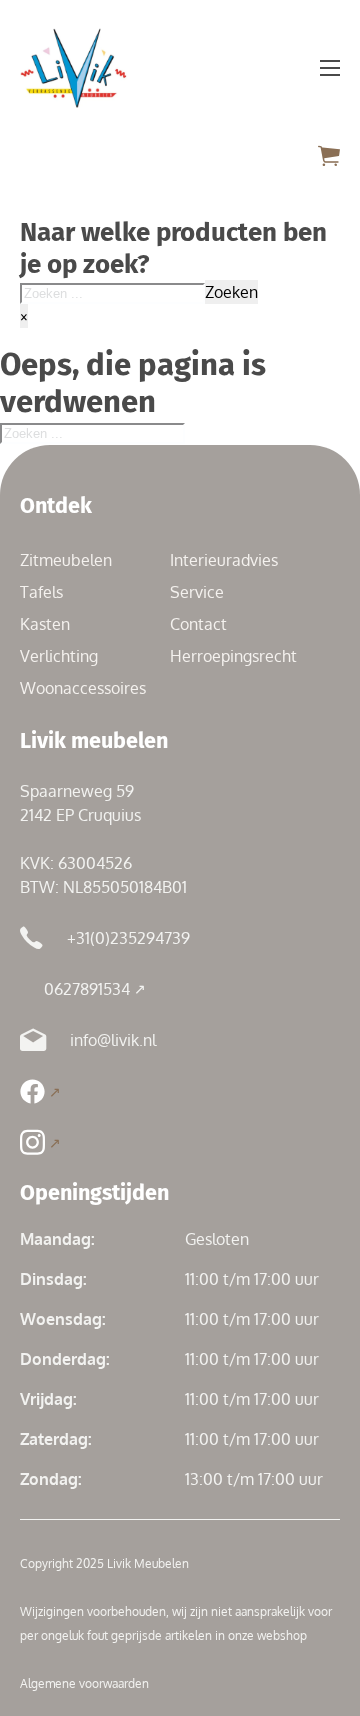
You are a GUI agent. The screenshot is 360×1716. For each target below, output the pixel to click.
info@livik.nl (113, 1040)
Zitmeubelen (66, 560)
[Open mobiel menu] (330, 68)
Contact (198, 624)
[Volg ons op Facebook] (40, 1091)
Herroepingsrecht (233, 656)
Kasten (45, 624)
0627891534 (87, 989)
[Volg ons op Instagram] (40, 1142)
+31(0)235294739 (128, 938)
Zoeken (231, 292)
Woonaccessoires (83, 688)
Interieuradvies (224, 560)
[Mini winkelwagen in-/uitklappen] (329, 155)
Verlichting (59, 656)
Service (197, 592)
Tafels (41, 592)
